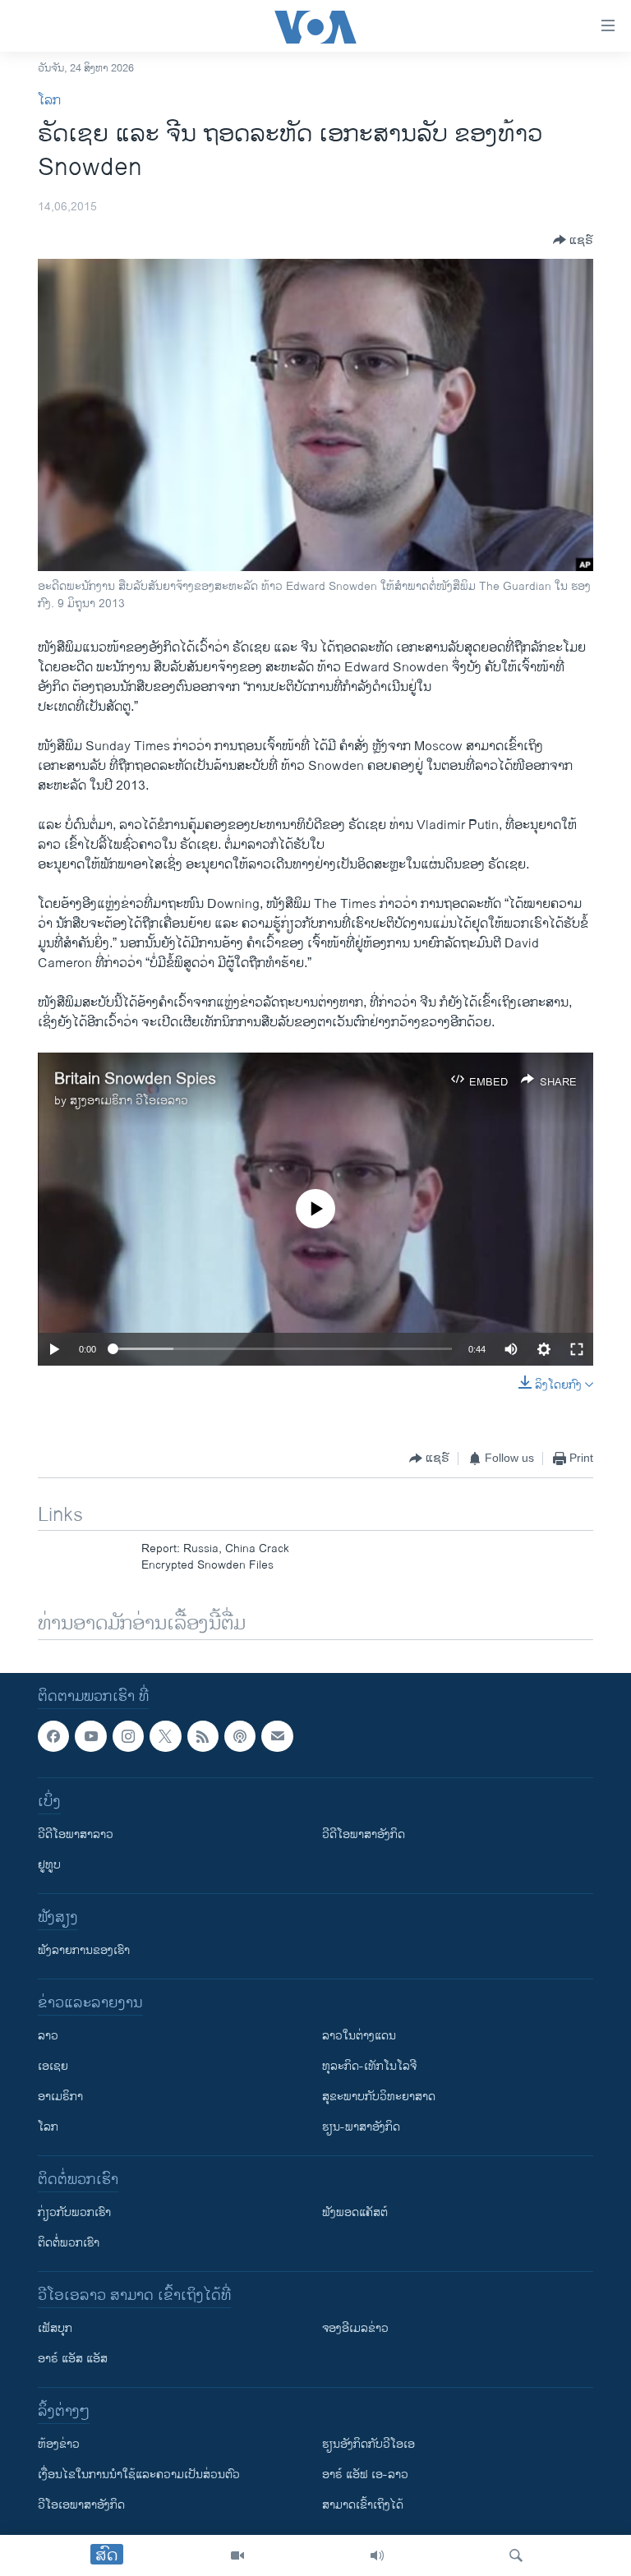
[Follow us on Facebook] (53, 1736)
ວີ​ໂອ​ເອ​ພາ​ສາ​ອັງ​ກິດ (81, 2505)
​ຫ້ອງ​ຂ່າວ (59, 2444)
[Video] (237, 2555)
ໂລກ (49, 101)
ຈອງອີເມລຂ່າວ (355, 2328)
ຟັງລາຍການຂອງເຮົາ (84, 1950)
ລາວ (48, 2036)
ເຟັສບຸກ (55, 2328)
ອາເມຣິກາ (60, 2097)
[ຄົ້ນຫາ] (516, 2555)
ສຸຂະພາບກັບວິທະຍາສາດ (379, 2097)
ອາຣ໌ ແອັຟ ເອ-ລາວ (365, 2475)
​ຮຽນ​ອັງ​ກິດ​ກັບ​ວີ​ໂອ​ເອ (368, 2444)
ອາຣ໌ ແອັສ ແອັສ (73, 2359)
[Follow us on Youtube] (90, 1736)
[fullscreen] (577, 1349)
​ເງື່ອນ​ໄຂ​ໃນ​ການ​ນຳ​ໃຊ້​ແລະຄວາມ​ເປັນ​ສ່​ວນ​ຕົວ (139, 2475)
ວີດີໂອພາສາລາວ (76, 1834)
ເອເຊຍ (53, 2066)
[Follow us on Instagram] (128, 1736)
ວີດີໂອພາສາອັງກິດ (364, 1834)
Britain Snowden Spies (135, 1079)
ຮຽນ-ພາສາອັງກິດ (361, 2127)
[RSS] (203, 1736)
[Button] (573, 240)
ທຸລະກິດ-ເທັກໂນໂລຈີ (369, 2066)
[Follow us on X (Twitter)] (165, 1736)
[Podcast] (240, 1736)
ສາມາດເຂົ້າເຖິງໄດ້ (363, 2505)
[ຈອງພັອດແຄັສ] (277, 1736)
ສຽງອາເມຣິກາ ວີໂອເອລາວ (129, 1101)
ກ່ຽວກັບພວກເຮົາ (74, 2212)
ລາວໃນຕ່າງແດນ (359, 2036)
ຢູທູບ (49, 1865)
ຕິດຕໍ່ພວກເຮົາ (69, 2243)
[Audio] (377, 2555)
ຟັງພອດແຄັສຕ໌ (355, 2212)
